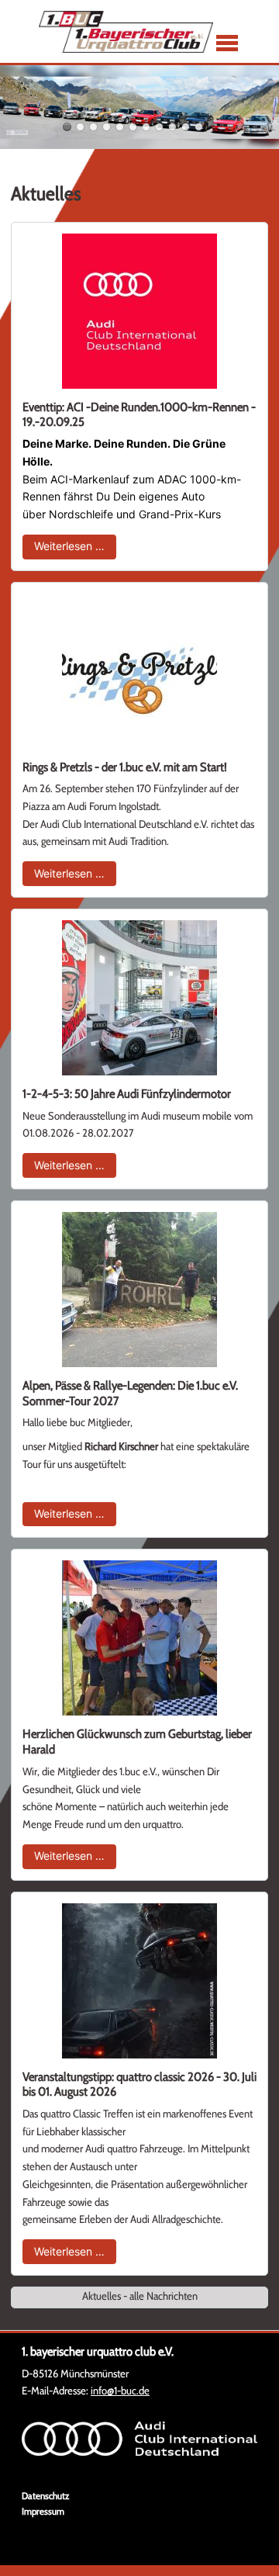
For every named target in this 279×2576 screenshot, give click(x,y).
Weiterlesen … (75, 545)
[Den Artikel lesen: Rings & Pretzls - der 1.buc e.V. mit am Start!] (139, 671)
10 (186, 127)
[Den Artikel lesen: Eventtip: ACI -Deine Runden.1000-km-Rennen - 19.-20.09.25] (139, 311)
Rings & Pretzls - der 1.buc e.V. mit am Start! (125, 767)
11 (199, 127)
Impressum (43, 2511)
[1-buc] (126, 32)
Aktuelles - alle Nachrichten (140, 2296)
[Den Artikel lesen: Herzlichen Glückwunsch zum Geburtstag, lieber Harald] (139, 1638)
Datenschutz (45, 2496)
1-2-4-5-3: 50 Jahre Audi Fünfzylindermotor (127, 1094)
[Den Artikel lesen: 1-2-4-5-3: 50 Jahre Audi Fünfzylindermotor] (139, 998)
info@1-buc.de (120, 2391)
